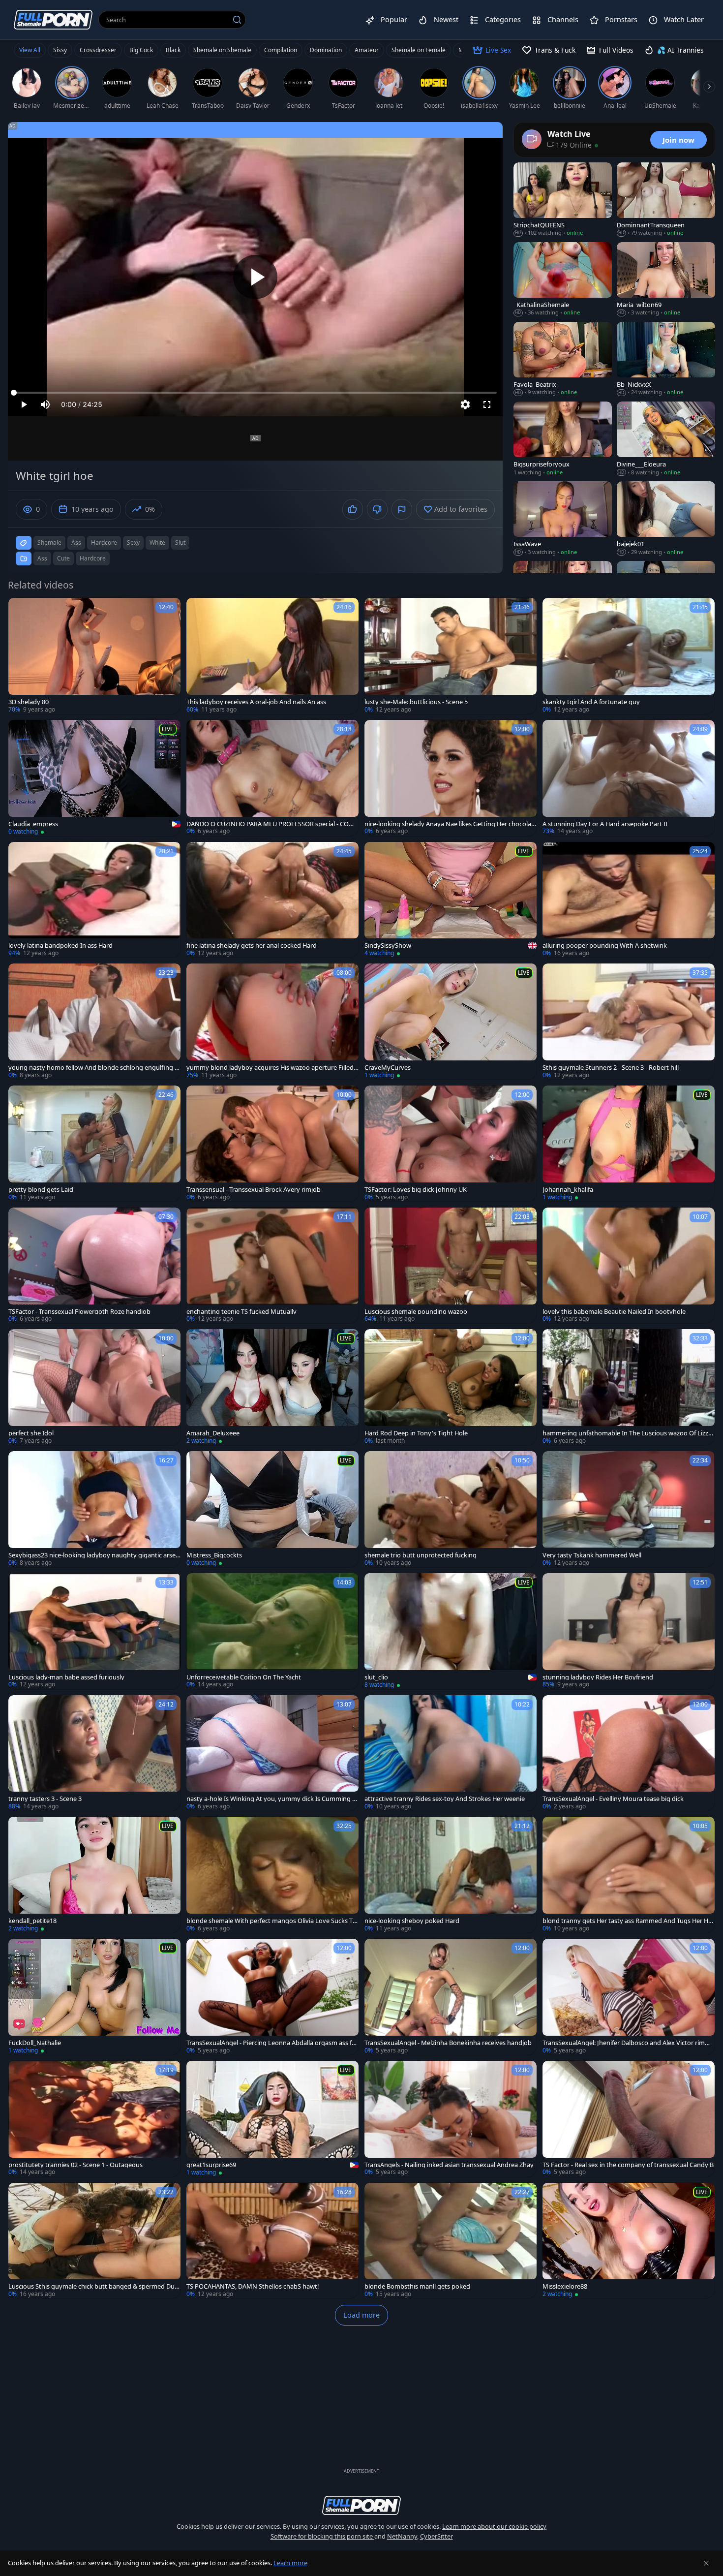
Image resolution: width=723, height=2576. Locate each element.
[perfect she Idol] (94, 1387)
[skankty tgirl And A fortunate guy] (629, 656)
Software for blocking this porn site (322, 2536)
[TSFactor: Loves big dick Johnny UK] (451, 1144)
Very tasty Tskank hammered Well (592, 1555)
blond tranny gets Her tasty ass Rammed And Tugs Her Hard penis (628, 1921)
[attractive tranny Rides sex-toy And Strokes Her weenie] (451, 1753)
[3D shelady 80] (94, 656)
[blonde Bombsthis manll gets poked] (451, 2241)
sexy (133, 543)
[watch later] (20, 610)
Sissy (60, 50)
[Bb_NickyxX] (666, 359)
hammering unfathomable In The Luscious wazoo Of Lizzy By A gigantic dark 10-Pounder (627, 1433)
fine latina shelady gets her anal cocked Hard (252, 946)
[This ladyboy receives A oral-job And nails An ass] (272, 656)
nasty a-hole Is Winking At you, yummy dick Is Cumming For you (271, 1799)
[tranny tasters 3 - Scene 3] (94, 1753)
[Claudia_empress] (94, 778)
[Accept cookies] (706, 2563)
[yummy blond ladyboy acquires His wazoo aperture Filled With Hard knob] (272, 1022)
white (157, 543)
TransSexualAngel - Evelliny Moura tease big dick (613, 1799)
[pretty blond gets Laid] (94, 1144)
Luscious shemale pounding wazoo (416, 1312)
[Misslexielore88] (629, 2241)
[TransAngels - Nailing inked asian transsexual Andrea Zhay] (451, 2119)
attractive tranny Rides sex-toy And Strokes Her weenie (445, 1799)
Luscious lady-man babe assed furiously (66, 1677)
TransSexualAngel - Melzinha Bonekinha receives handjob (448, 2043)
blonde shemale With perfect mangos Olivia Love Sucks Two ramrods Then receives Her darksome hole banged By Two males (272, 1921)
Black (173, 50)
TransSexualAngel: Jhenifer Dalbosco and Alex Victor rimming (627, 2043)
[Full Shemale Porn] (53, 19)
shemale (49, 543)
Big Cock (141, 50)
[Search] (237, 20)
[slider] (255, 393)
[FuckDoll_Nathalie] (94, 1997)
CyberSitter (437, 2536)
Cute (63, 558)
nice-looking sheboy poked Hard (412, 1921)
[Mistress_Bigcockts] (272, 1509)
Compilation (281, 50)
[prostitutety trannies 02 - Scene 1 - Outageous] (94, 2119)
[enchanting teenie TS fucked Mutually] (272, 1266)
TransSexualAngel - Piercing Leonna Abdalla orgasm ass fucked (272, 2043)
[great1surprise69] (272, 2119)
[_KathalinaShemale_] (563, 279)
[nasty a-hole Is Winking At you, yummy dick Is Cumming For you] (272, 1753)
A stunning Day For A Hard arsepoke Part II (605, 824)
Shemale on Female (419, 50)
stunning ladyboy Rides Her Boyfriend (598, 1677)
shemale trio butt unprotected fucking (421, 1555)
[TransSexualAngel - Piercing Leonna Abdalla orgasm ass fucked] (272, 1997)
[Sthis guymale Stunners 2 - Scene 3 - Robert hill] (629, 1022)
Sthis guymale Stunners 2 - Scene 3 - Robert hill (611, 1068)
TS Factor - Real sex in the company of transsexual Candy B (628, 2165)
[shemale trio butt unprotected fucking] (451, 1509)
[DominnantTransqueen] (666, 200)
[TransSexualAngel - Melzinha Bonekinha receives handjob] (451, 1997)
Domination (326, 50)
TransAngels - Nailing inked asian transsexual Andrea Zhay (449, 2165)
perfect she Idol (31, 1433)
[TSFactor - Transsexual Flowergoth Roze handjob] (94, 1266)
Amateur (367, 50)
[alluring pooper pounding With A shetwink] (629, 900)
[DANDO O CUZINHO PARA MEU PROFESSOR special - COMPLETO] (272, 778)
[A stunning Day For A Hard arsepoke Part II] (629, 778)
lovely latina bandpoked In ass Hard (60, 946)
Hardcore (93, 558)
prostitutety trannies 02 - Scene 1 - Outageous (75, 2165)
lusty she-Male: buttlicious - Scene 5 (416, 702)
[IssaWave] (563, 519)
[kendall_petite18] (94, 1875)
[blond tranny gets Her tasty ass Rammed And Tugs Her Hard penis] (629, 1875)
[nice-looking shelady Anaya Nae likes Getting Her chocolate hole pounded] (451, 778)
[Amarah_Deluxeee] (272, 1387)
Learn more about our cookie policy (494, 2526)
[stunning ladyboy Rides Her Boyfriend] (629, 1631)
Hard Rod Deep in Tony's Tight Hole (416, 1433)
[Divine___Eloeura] (666, 439)
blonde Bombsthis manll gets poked (417, 2286)
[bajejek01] (666, 519)
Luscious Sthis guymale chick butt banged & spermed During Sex (93, 2286)
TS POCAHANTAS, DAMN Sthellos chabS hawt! (253, 2286)
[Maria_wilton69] (666, 279)
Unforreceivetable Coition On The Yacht (244, 1677)
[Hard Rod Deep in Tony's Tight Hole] (451, 1387)
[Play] (255, 277)
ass (76, 543)
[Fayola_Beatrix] (563, 359)
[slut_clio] (451, 1631)
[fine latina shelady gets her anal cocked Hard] (272, 900)
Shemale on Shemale (222, 50)
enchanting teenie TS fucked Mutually (241, 1312)
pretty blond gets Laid (41, 1190)
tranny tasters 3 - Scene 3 (45, 1799)
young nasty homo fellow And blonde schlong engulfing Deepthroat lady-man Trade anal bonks (94, 1068)
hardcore (104, 543)
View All (30, 50)
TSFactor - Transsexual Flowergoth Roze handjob (79, 1312)
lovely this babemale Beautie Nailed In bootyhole (614, 1312)
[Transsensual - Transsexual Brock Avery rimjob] (272, 1144)
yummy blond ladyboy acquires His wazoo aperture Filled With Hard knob (270, 1068)
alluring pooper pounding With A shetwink (605, 946)
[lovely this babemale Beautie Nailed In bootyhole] (629, 1266)
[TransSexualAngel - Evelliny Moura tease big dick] (629, 1753)
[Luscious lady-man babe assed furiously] (94, 1631)
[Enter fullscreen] (487, 404)
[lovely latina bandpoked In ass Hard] (94, 900)
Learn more (290, 2563)
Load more (361, 2315)
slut (180, 543)
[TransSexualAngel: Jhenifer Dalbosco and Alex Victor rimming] (629, 1997)
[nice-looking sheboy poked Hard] (451, 1875)
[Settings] (465, 404)
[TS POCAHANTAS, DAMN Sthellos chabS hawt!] (272, 2241)
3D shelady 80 (29, 702)
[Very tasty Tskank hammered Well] (629, 1509)
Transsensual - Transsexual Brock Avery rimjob (254, 1190)
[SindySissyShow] (451, 900)
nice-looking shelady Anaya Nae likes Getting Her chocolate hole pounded (449, 824)
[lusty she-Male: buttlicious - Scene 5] (451, 656)
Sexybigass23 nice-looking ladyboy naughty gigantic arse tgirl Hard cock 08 (94, 1555)
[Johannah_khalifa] (629, 1144)
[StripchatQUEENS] (563, 200)
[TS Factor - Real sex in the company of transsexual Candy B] (629, 2119)
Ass (42, 558)
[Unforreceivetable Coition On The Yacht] (272, 1631)
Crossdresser (98, 50)
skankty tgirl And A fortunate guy (591, 702)
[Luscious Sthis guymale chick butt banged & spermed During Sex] (94, 2241)
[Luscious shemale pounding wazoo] (451, 1266)
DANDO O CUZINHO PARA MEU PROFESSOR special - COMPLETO (272, 824)
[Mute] (45, 404)
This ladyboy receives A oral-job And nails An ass (256, 702)
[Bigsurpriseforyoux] (563, 439)
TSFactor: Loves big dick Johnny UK (416, 1190)
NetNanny (402, 2536)
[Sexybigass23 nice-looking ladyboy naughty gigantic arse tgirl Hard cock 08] (94, 1509)
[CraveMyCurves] (451, 1022)
